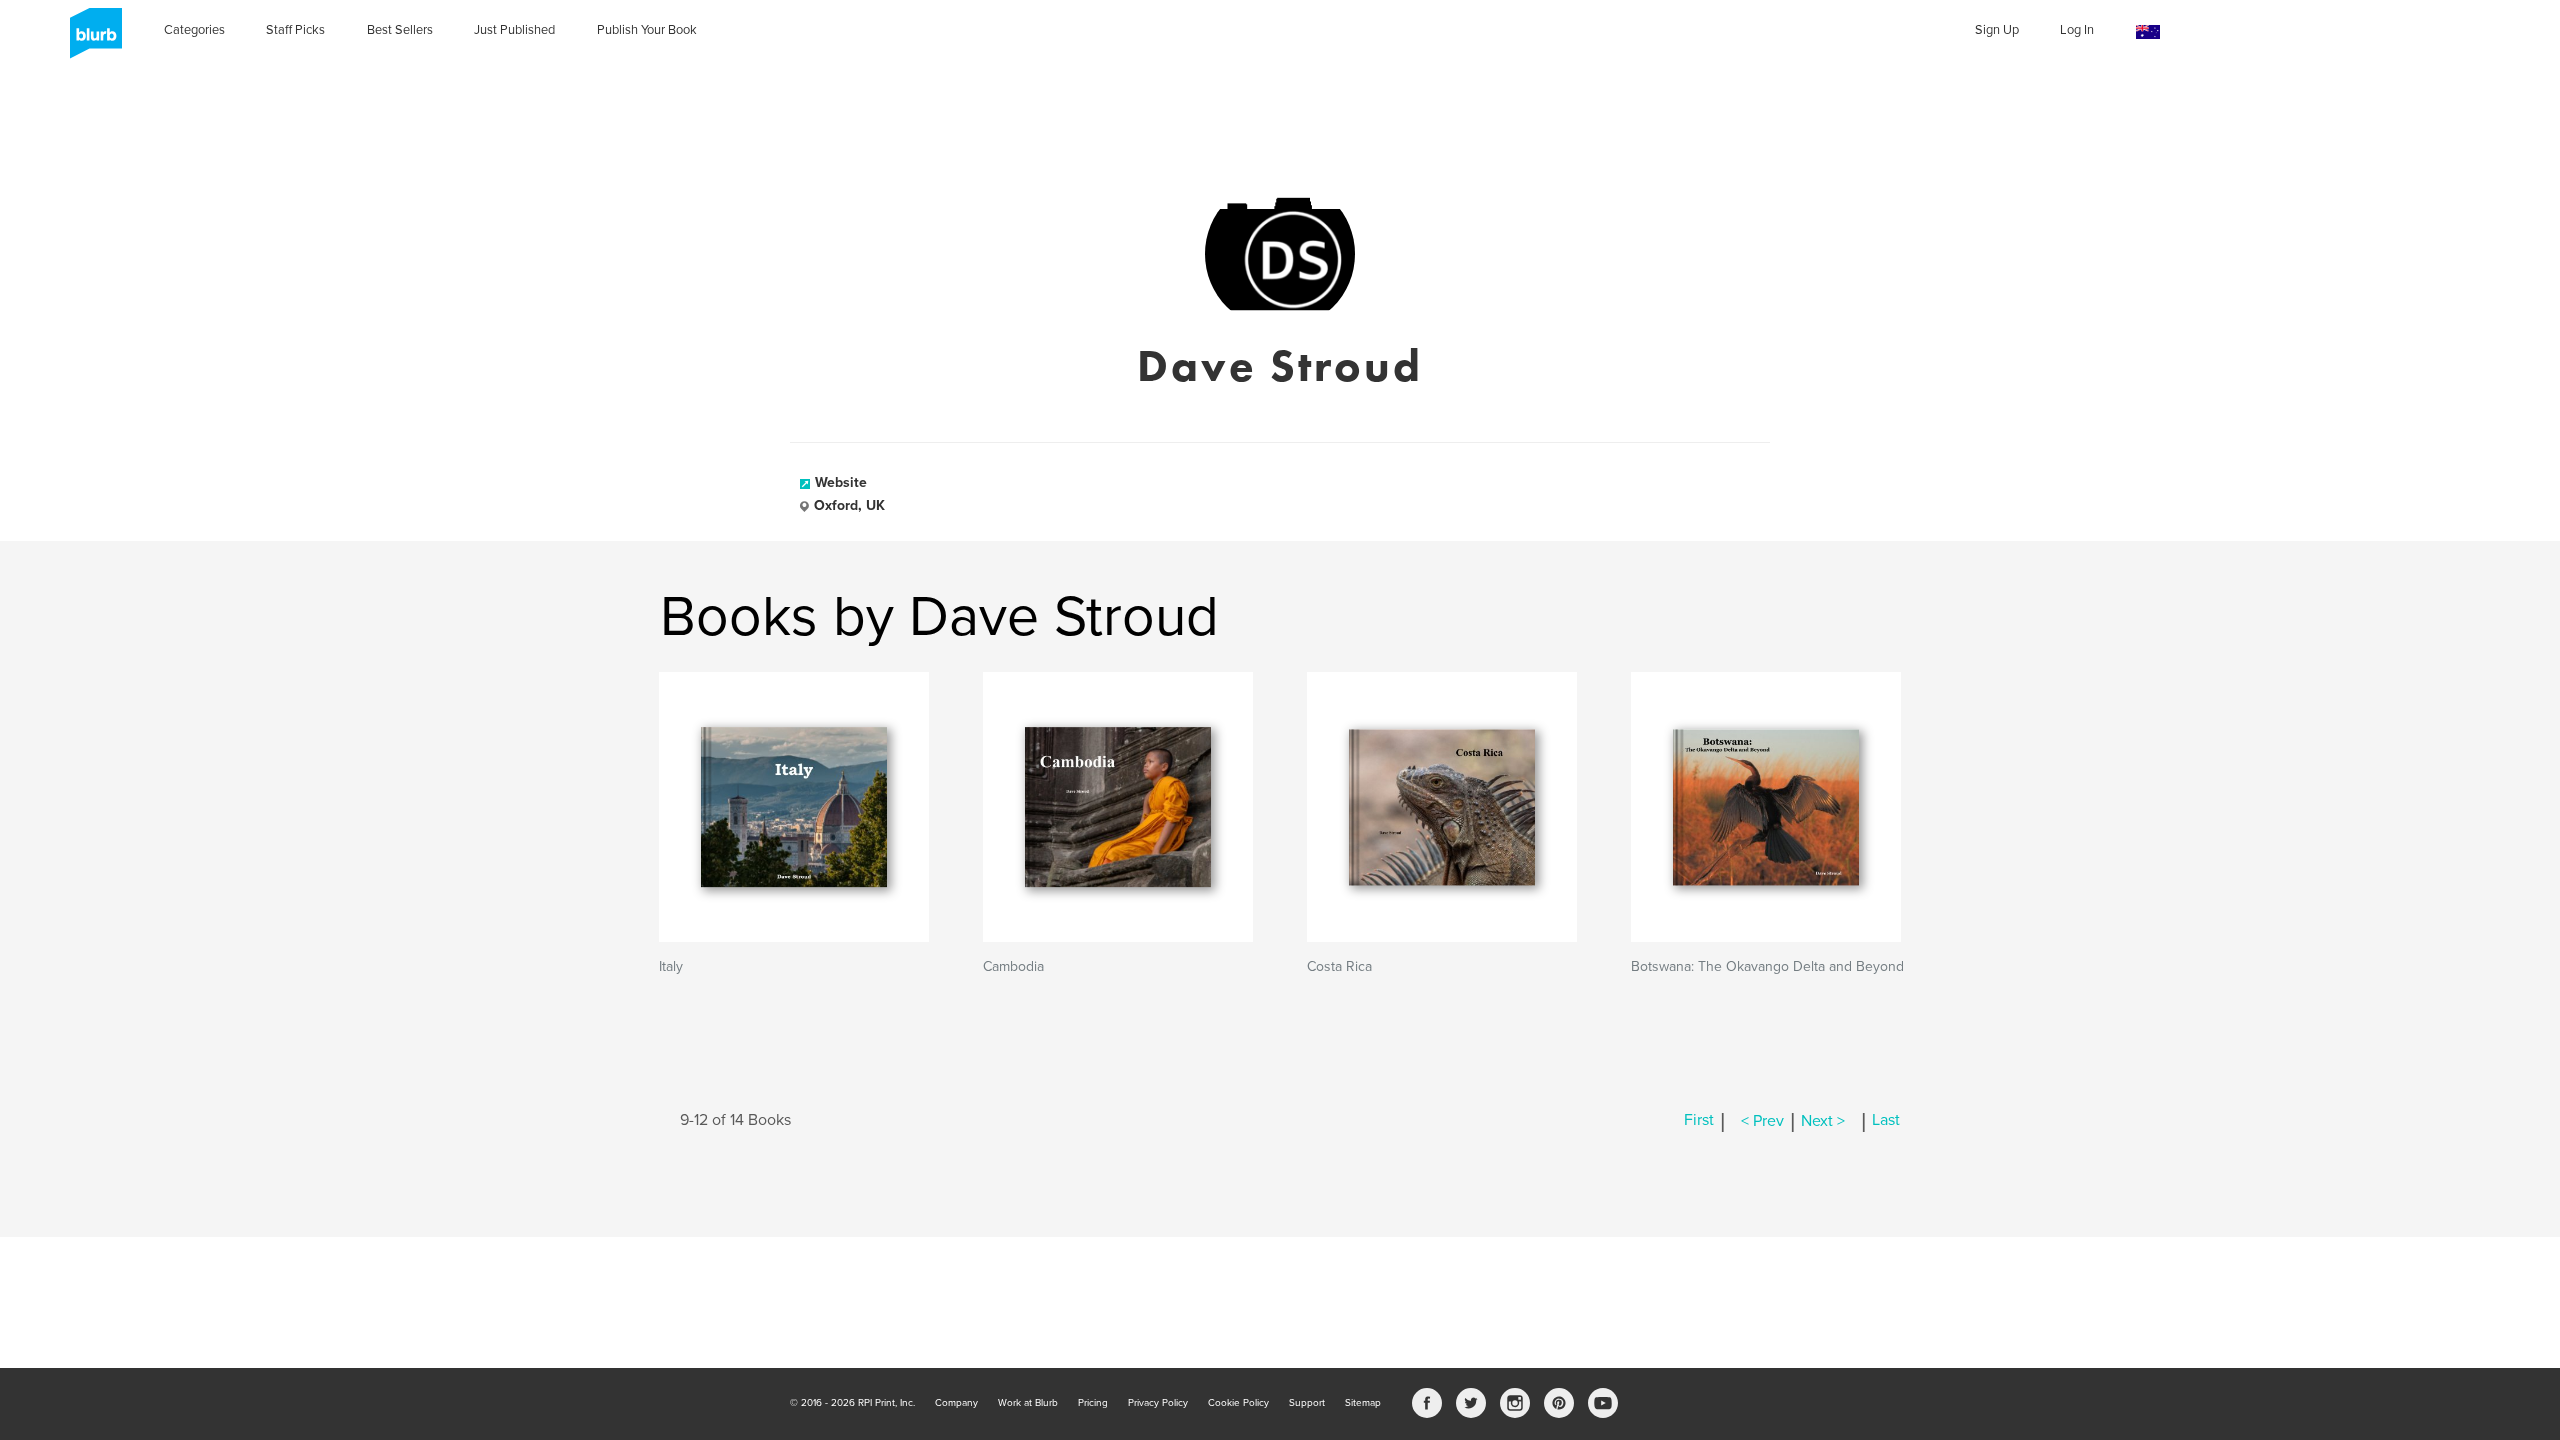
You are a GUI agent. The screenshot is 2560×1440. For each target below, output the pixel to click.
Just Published (514, 30)
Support (1307, 1403)
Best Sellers (400, 30)
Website (841, 482)
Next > (1823, 1121)
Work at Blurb (1028, 1403)
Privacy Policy (1158, 1403)
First (1699, 1121)
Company (956, 1403)
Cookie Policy (1238, 1403)
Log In (2077, 30)
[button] (2148, 32)
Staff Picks (295, 30)
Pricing (1093, 1403)
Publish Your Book (647, 30)
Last (1886, 1121)
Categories (194, 30)
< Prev (1762, 1121)
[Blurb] (90, 40)
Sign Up (1997, 30)
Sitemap (1363, 1403)
